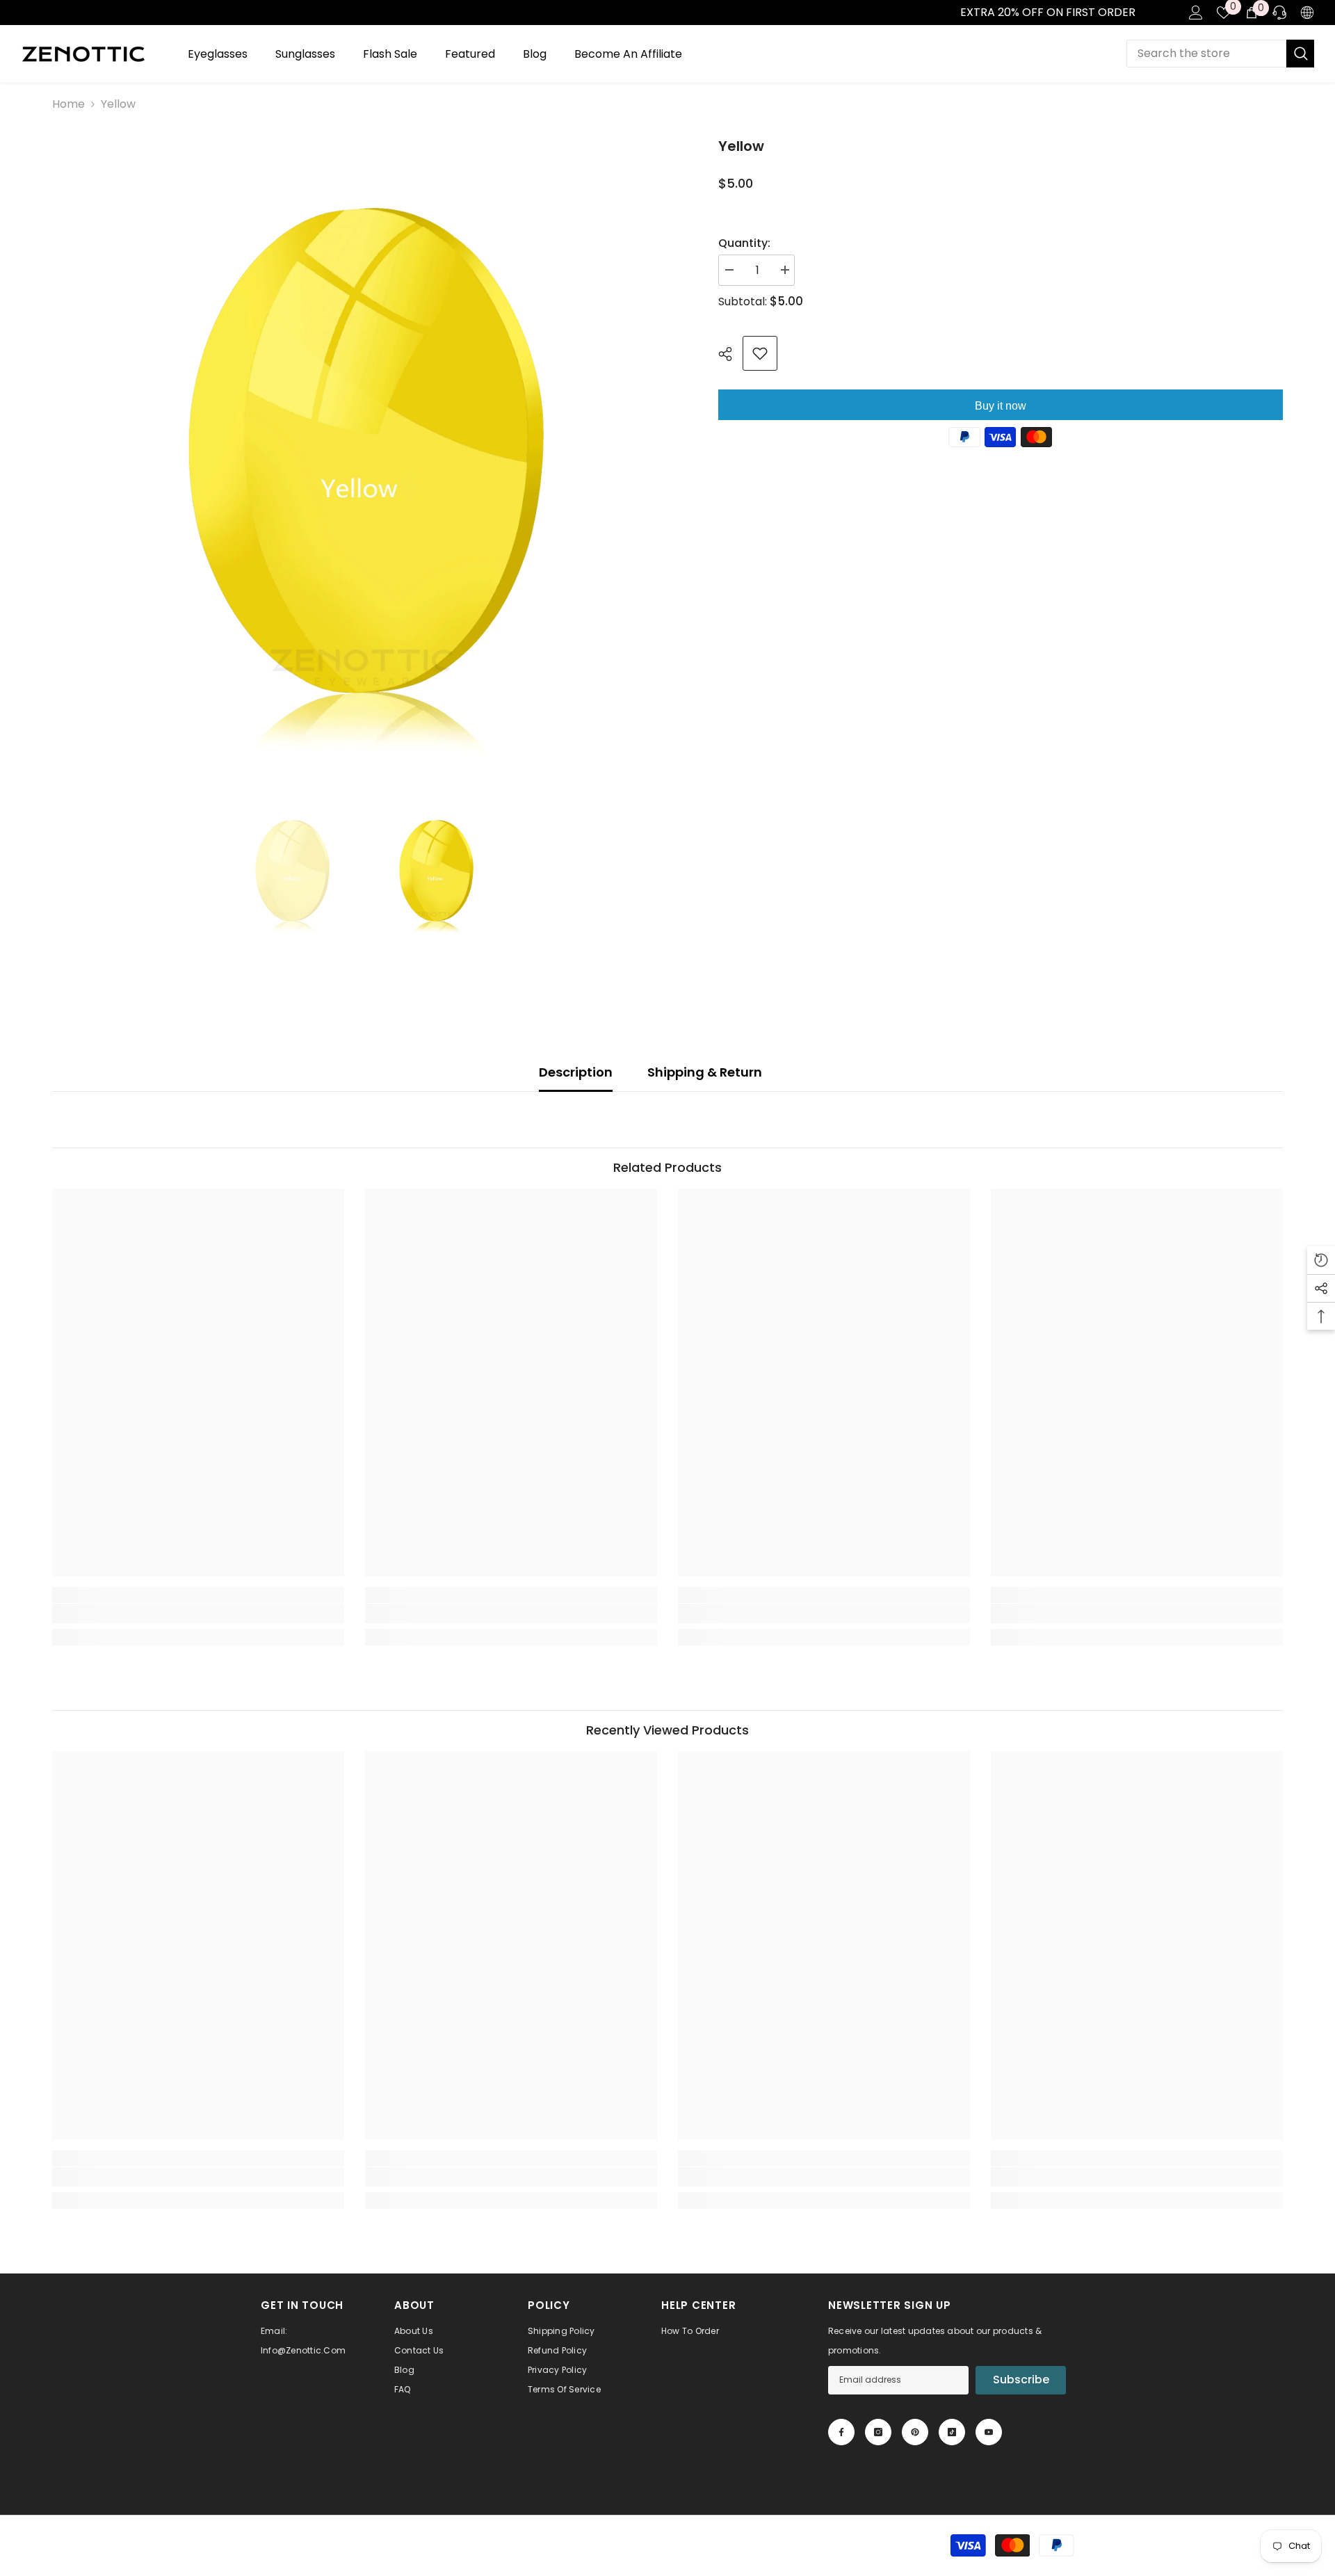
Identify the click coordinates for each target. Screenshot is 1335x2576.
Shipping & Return (705, 1072)
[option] (364, 448)
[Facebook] (841, 2432)
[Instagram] (878, 2432)
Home (68, 104)
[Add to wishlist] (760, 353)
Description (576, 1072)
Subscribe (1021, 2380)
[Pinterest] (915, 2432)
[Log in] (1196, 13)
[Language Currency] (1307, 13)
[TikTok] (952, 2432)
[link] (15, 13)
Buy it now (1001, 406)
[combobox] (1206, 54)
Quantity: (744, 243)
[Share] (730, 354)
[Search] (1220, 54)
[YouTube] (989, 2432)
